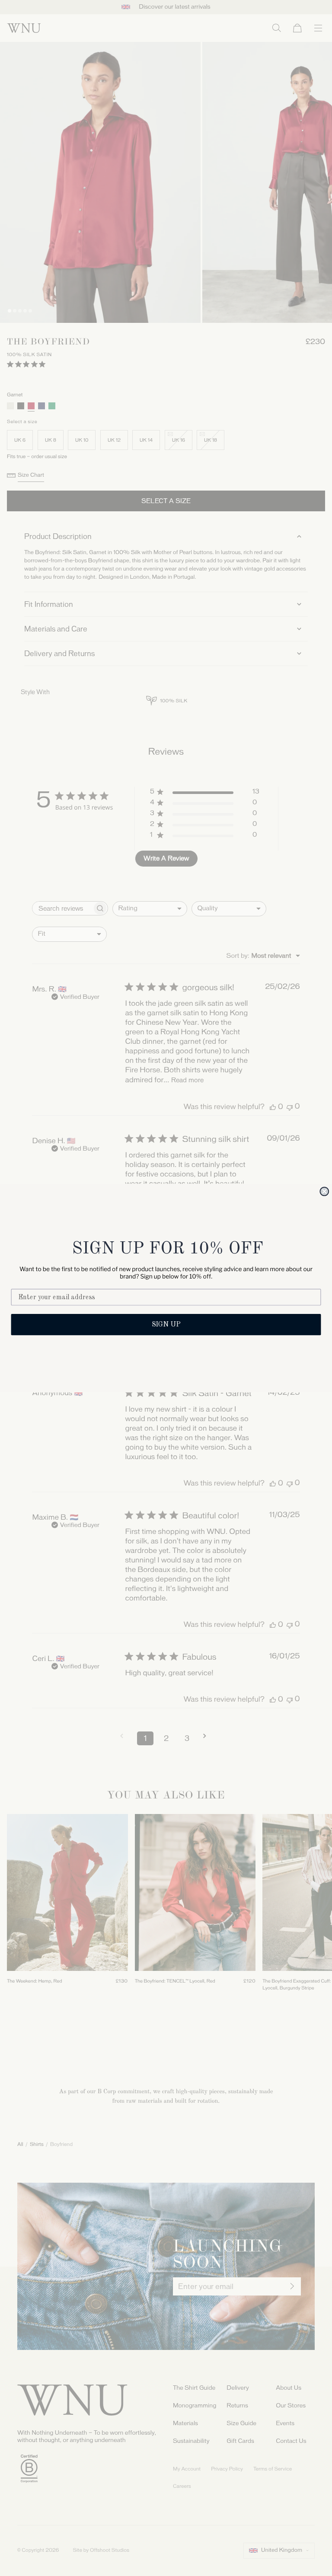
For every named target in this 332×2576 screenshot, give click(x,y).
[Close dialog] (324, 1192)
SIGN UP (166, 1325)
